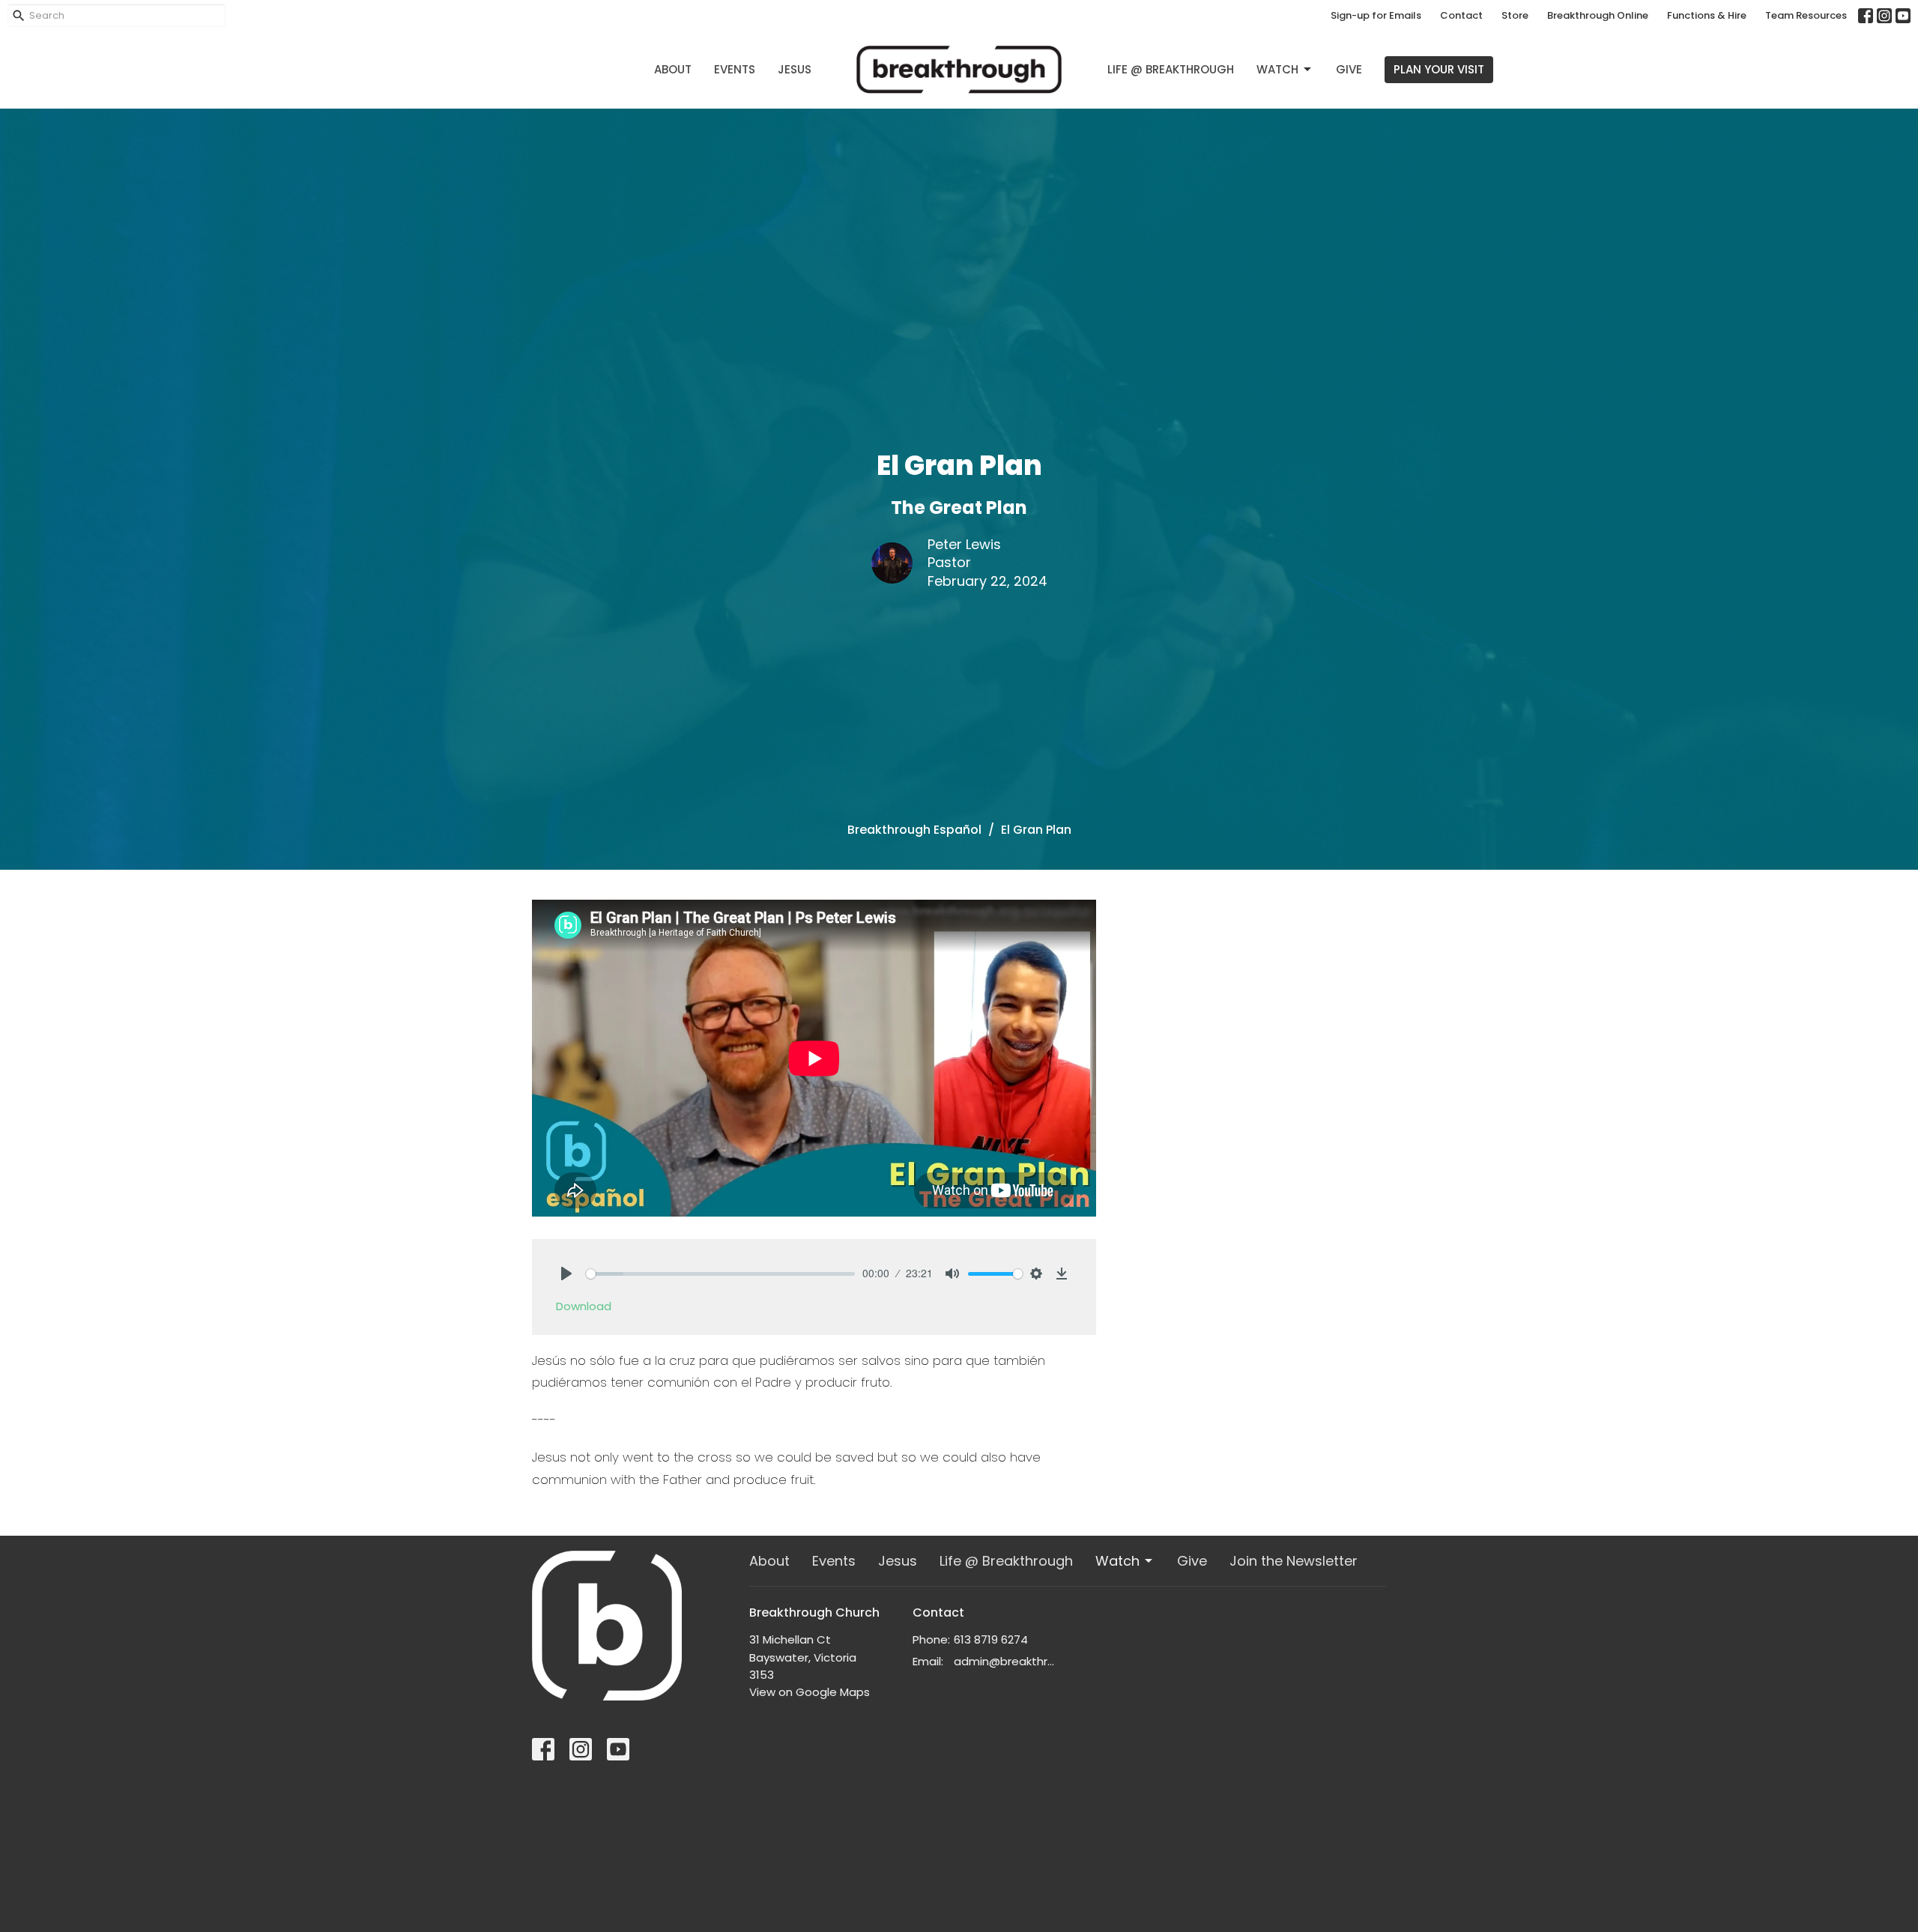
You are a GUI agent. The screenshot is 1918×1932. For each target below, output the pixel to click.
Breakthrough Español (914, 830)
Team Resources (1806, 15)
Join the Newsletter (1294, 1561)
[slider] (720, 1274)
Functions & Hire (1707, 15)
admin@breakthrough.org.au (1007, 1661)
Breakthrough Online (1598, 15)
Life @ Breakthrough (1171, 69)
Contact (1461, 15)
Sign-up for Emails (1376, 15)
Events (735, 69)
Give (1349, 69)
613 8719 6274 (991, 1639)
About (673, 69)
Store (1515, 15)
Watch (1277, 69)
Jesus (795, 69)
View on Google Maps (810, 1692)
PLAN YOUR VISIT (1439, 69)
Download (584, 1306)
